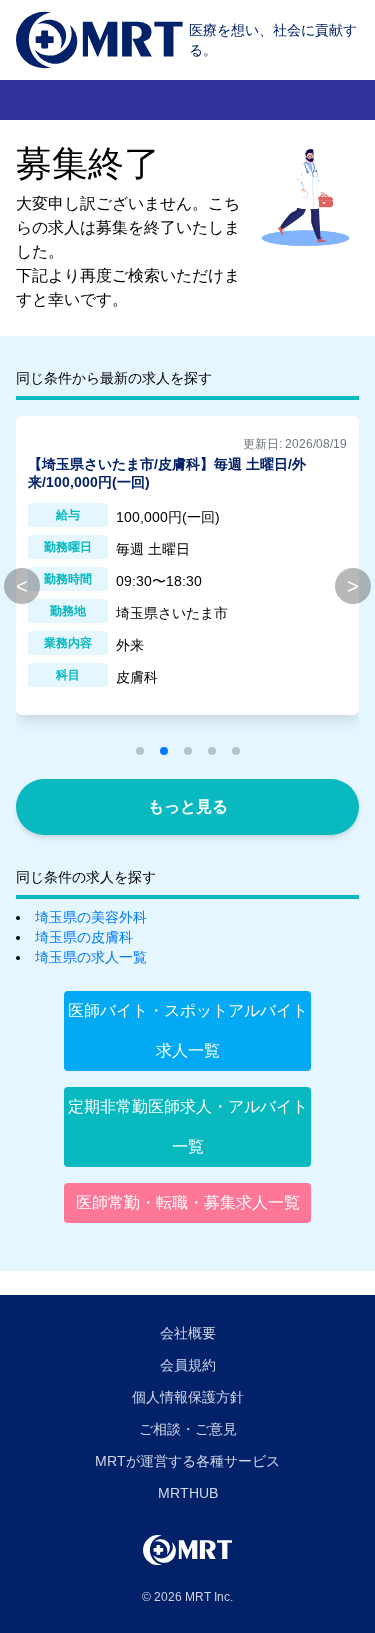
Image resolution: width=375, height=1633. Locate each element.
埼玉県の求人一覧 (91, 957)
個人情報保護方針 (188, 1397)
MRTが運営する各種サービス (187, 1461)
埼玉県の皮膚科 (84, 937)
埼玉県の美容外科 (91, 917)
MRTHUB (188, 1493)
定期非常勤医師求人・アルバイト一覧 (188, 1126)
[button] (140, 751)
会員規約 (188, 1365)
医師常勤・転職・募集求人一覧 (188, 1202)
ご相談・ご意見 (188, 1429)
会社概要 (188, 1333)
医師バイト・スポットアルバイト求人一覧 (188, 1030)
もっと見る (188, 806)
